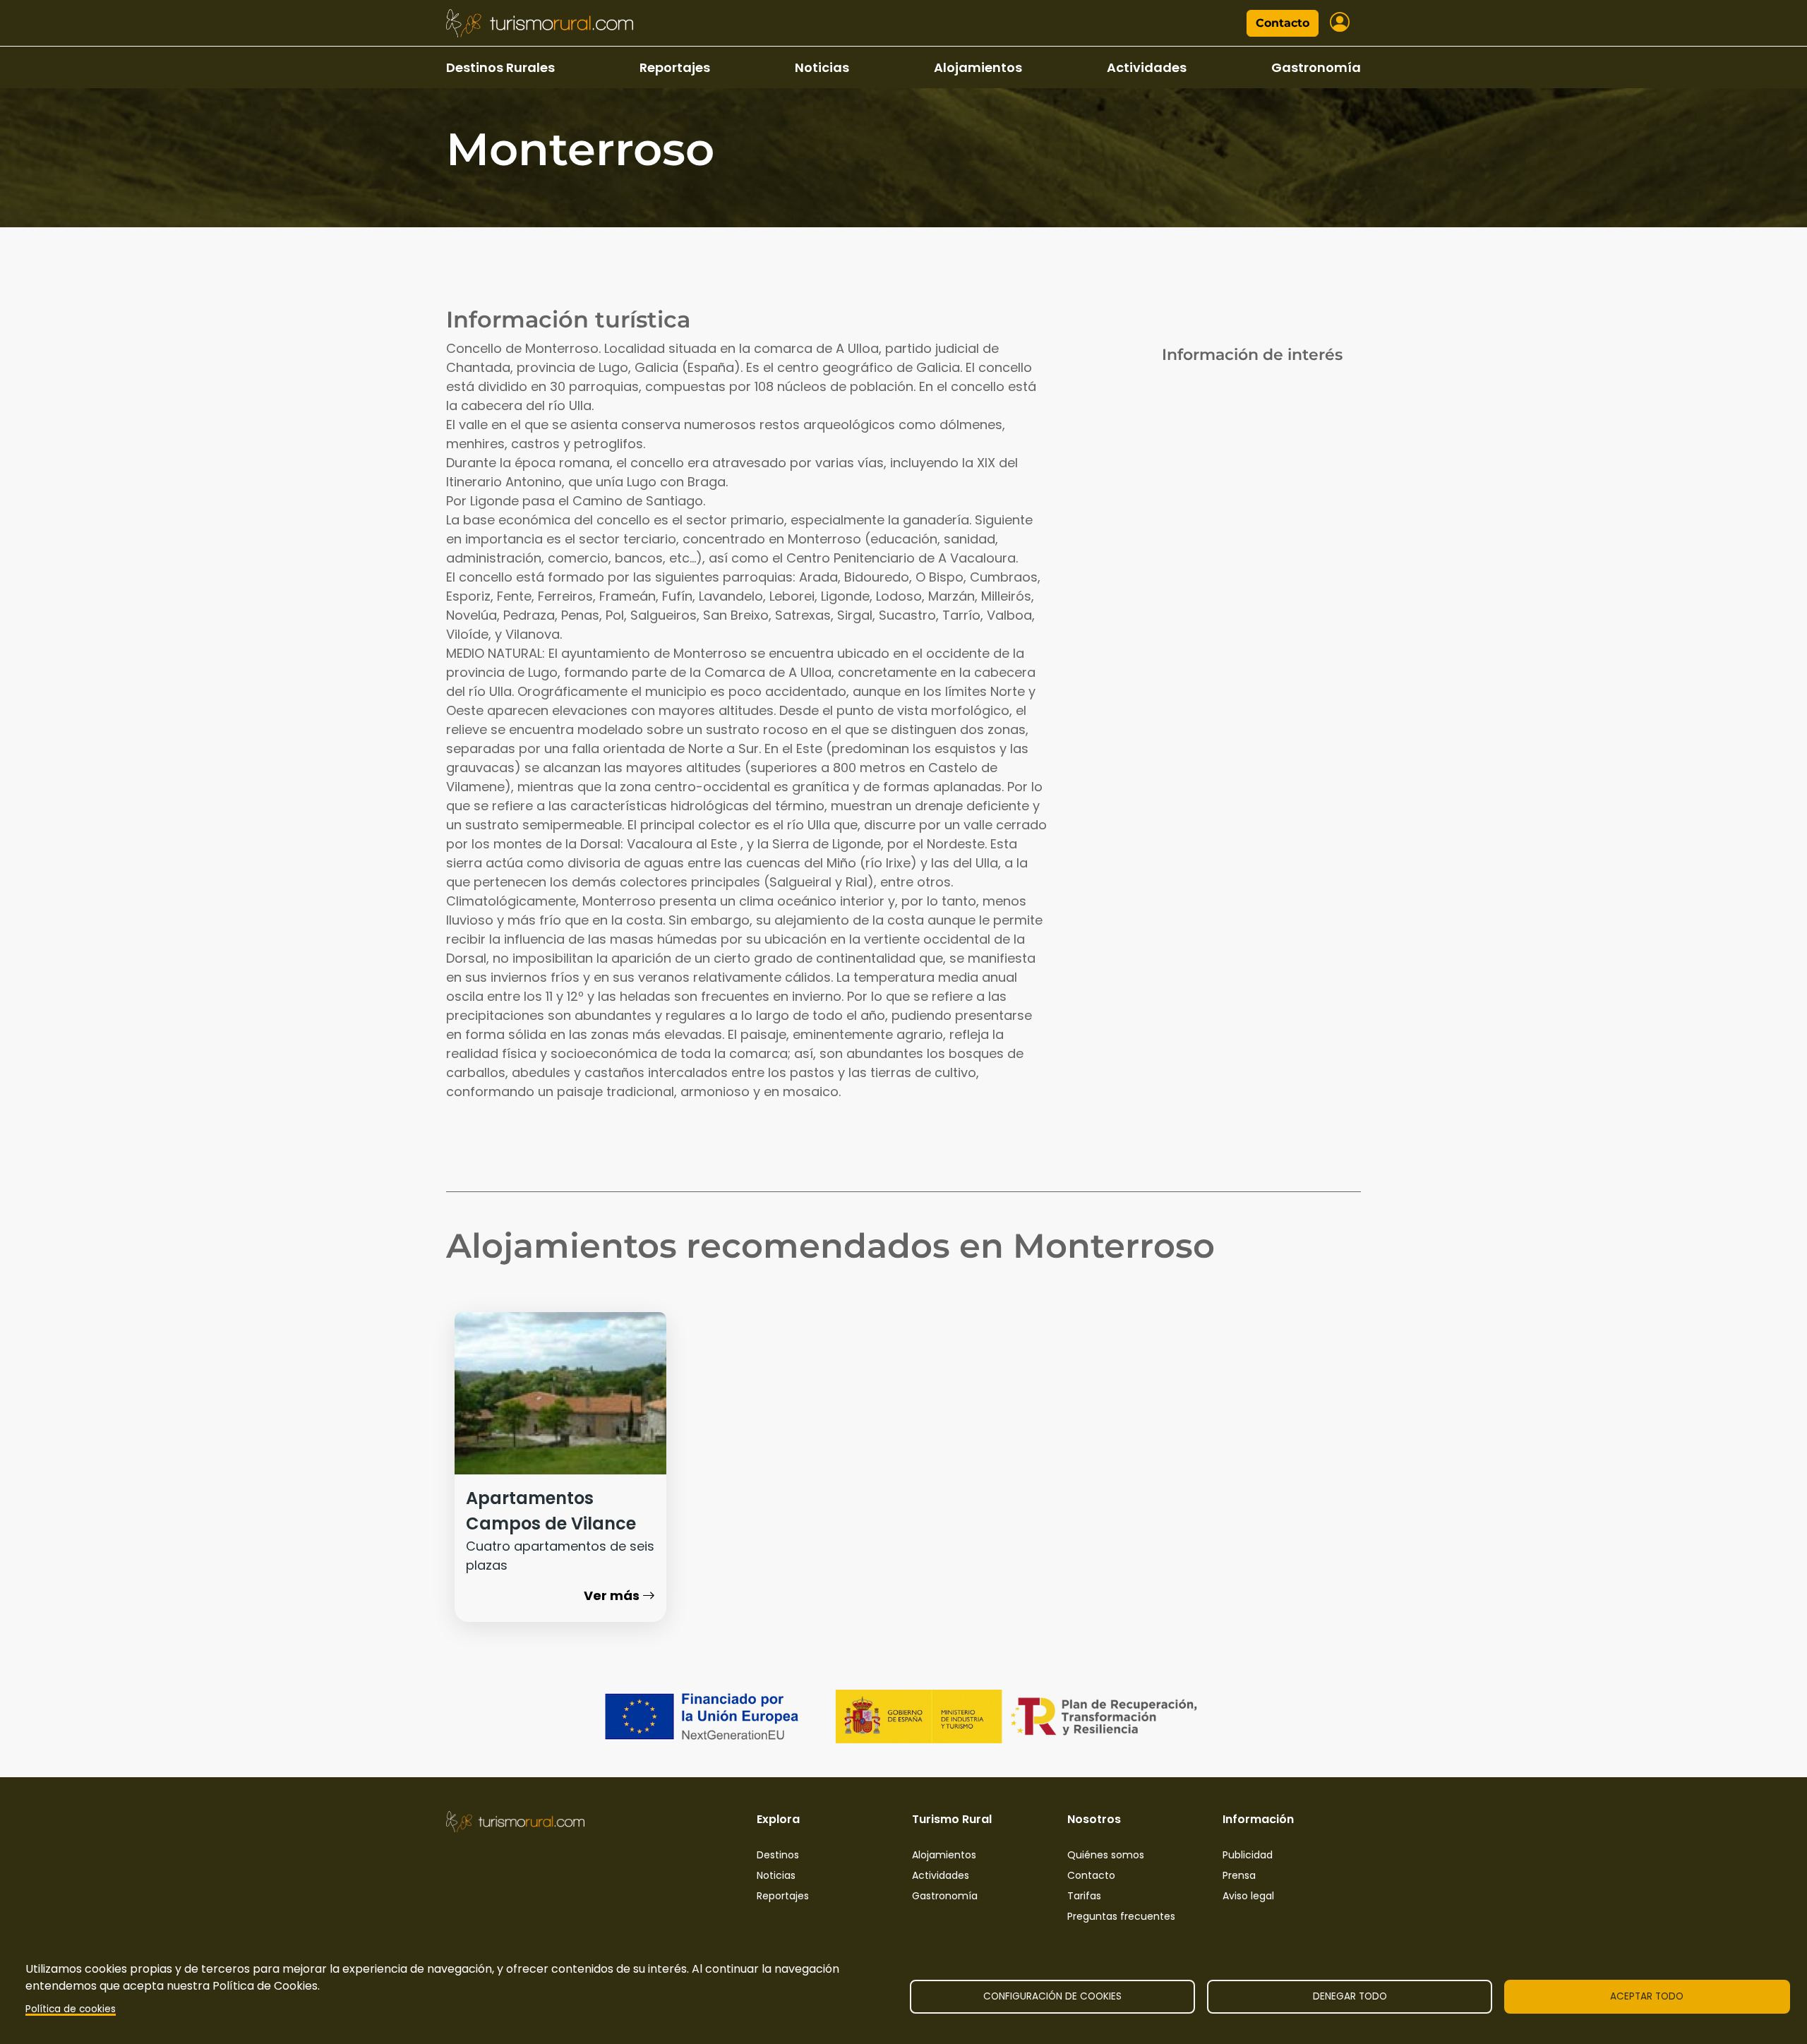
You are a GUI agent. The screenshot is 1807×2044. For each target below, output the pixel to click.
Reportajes (675, 67)
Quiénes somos (1106, 1855)
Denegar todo (1350, 1996)
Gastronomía (1316, 67)
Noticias (822, 67)
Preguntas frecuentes (1121, 1916)
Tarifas (1084, 1896)
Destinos (778, 1855)
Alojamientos (978, 67)
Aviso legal (1248, 1896)
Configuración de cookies (1052, 1996)
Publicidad (1248, 1855)
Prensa (1239, 1875)
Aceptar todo (1647, 1996)
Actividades (1147, 67)
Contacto (1283, 23)
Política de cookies (71, 2009)
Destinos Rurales (500, 67)
